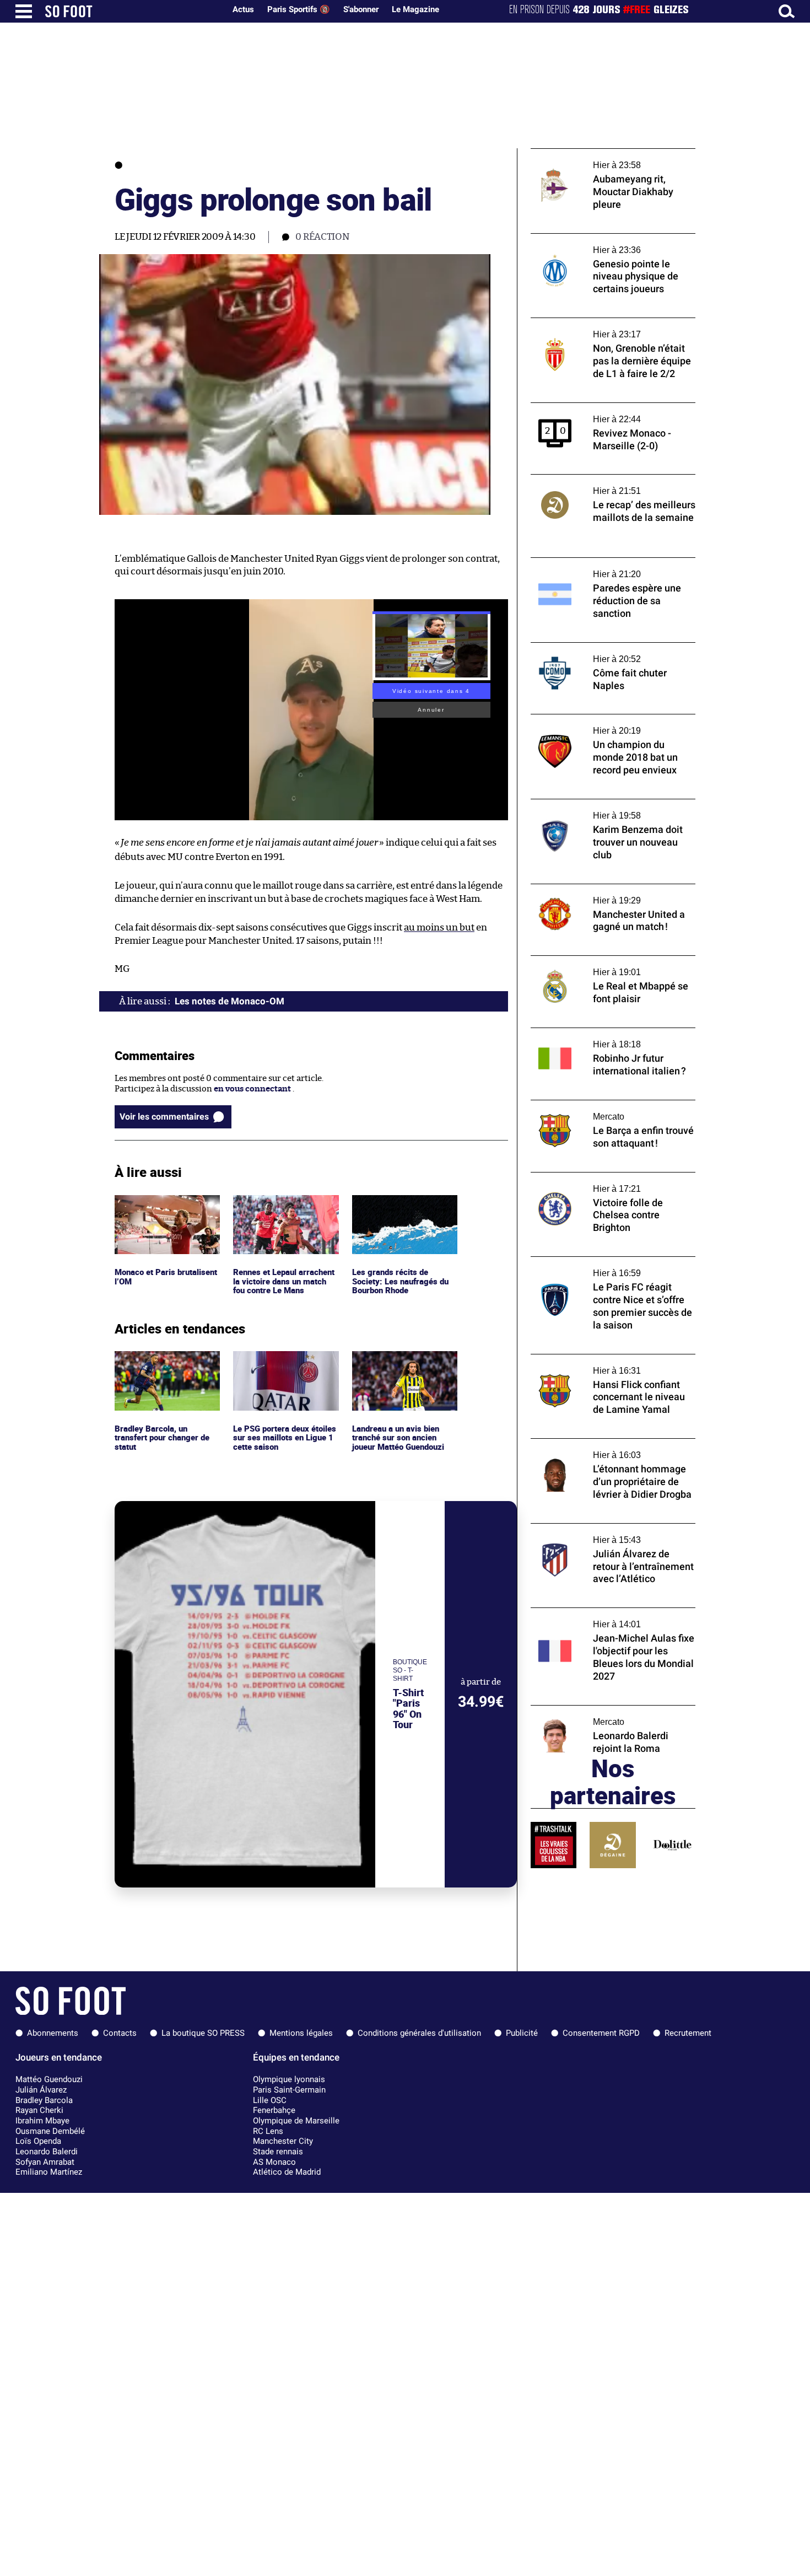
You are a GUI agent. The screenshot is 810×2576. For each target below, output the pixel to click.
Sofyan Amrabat (45, 2162)
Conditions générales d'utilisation (419, 2033)
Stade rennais (278, 2152)
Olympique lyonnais (289, 2079)
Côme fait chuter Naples (577, 647)
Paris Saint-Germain (289, 2090)
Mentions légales (301, 2033)
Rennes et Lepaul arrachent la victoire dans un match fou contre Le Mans (283, 1215)
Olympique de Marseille (296, 2121)
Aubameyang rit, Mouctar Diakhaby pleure (613, 154)
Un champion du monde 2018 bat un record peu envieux (601, 724)
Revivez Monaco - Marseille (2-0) (594, 408)
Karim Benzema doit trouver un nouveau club (610, 809)
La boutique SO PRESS (203, 2033)
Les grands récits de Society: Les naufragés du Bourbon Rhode (400, 1210)
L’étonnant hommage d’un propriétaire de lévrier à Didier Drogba (612, 1449)
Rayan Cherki (39, 2110)
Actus (243, 9)
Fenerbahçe (274, 2110)
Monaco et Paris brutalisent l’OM (146, 1205)
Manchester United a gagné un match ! (605, 889)
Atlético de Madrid (287, 2172)
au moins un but (439, 927)
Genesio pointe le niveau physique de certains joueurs (603, 244)
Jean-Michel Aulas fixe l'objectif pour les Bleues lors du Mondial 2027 (608, 1618)
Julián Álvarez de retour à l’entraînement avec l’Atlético (610, 1534)
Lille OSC (270, 2100)
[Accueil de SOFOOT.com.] (132, 11)
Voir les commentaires (164, 1117)
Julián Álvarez (41, 2090)
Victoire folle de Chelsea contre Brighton (609, 1177)
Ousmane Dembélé (50, 2131)
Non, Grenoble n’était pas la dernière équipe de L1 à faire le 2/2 (602, 328)
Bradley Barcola (44, 2100)
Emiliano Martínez (49, 2172)
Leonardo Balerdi (47, 2152)
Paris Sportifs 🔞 (299, 9)
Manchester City (283, 2141)
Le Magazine (415, 9)
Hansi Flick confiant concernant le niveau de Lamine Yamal (612, 1364)
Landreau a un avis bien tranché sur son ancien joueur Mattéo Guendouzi (401, 1366)
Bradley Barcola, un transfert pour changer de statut (165, 1366)
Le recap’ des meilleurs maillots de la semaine (600, 485)
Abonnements (53, 2033)
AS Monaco (274, 2162)
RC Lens (268, 2131)
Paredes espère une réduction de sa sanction (599, 568)
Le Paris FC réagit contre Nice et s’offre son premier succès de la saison (605, 1267)
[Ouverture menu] (24, 11)
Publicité (522, 2033)
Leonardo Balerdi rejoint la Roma (595, 1710)
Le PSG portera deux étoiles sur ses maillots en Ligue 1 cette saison (282, 1366)
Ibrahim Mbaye (42, 2121)
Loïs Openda (38, 2141)
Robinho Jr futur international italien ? (606, 1033)
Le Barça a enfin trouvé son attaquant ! (606, 1105)
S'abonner (361, 9)
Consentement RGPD (601, 2033)
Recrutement (688, 2033)
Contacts (120, 2033)
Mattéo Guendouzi (49, 2079)
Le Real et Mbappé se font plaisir (592, 961)
